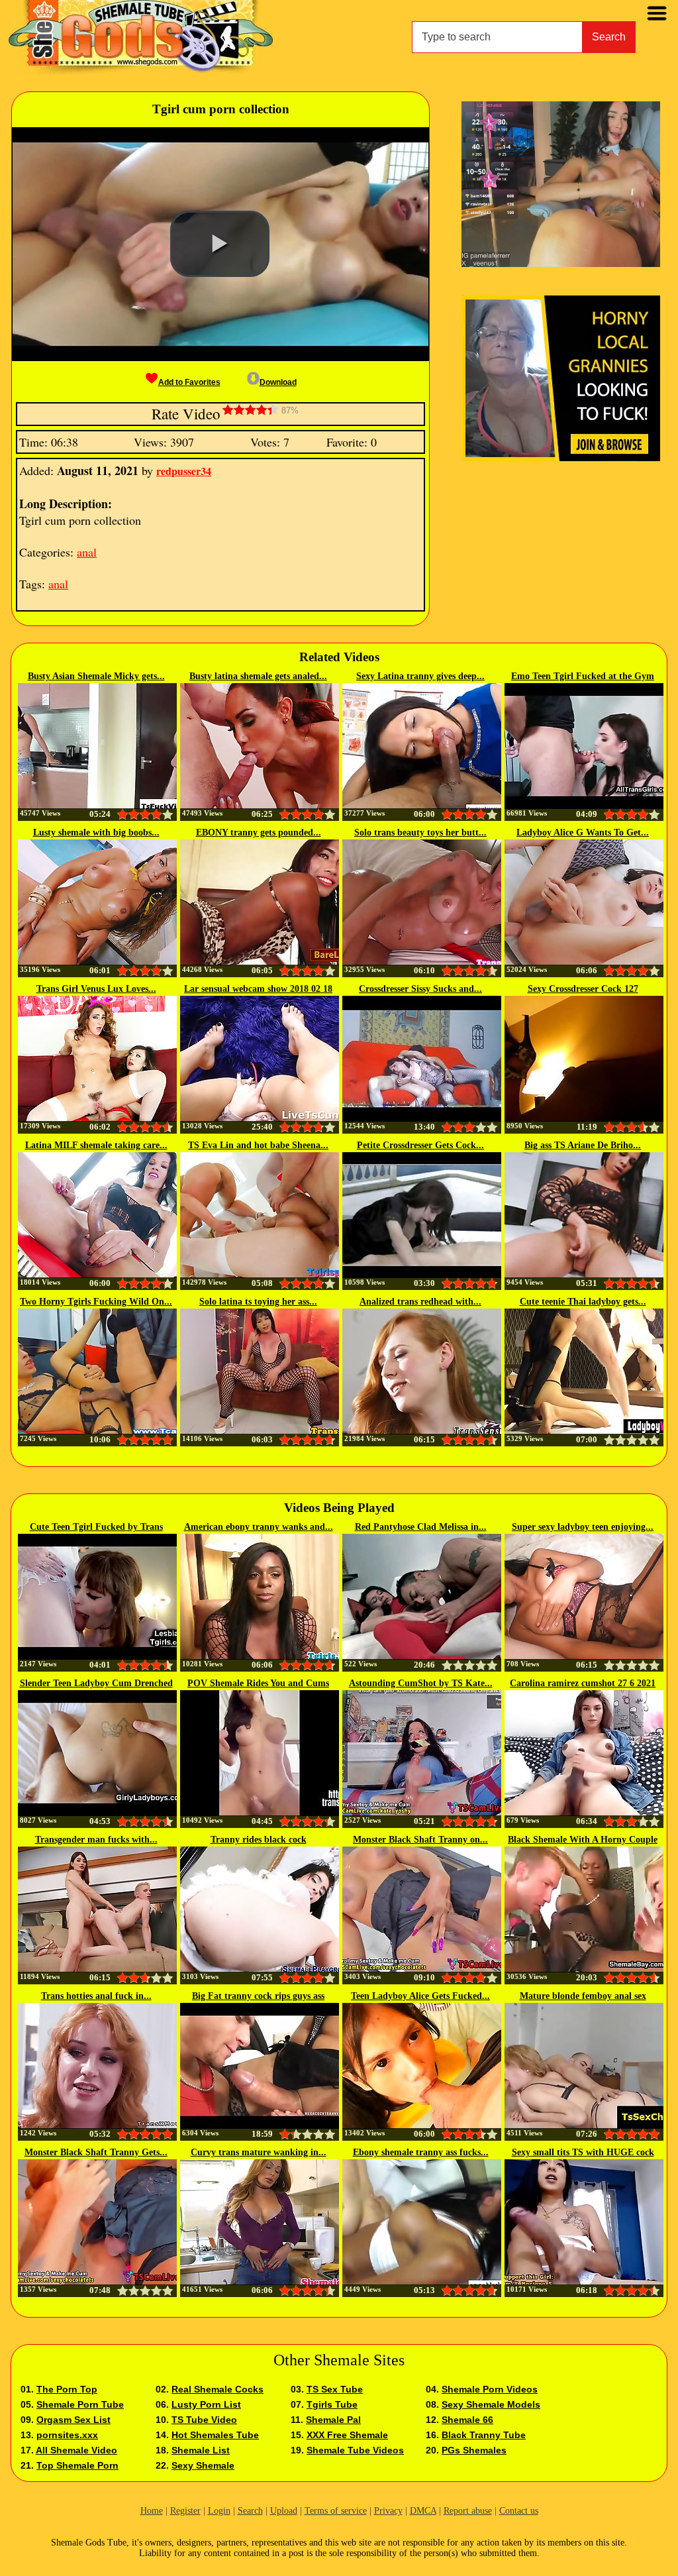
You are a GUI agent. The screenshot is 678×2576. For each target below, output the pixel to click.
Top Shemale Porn (77, 2465)
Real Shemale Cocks (218, 2389)
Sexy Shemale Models (491, 2404)
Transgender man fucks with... (96, 1840)
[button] (220, 244)
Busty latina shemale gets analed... (258, 676)
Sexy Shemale (203, 2465)
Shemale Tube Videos (355, 2450)
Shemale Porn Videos (490, 2389)
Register (185, 2511)
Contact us (519, 2511)
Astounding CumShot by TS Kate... (421, 1683)
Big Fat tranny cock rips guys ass (258, 1996)
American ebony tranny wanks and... (259, 1527)
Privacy (388, 2511)
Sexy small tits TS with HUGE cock (583, 2152)
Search (609, 37)
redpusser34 (184, 471)
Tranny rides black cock (259, 1840)
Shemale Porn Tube (80, 2404)
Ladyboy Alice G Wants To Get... (583, 832)
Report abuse (468, 2511)
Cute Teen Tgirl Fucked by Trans (96, 1527)
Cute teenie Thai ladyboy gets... (583, 1302)
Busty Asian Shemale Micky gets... (96, 676)
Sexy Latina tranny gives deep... (420, 676)
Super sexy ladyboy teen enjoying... (583, 1527)
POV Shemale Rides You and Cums (258, 1683)
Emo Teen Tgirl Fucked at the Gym (583, 676)
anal (87, 552)
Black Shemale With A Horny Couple (583, 1840)
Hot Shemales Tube (215, 2435)
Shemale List (201, 2450)
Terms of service (336, 2511)
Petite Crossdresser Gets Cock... (420, 1145)
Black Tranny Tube (484, 2435)
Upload (284, 2511)
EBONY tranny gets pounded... (259, 832)
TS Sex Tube (335, 2389)
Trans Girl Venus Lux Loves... (96, 989)
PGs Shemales (474, 2450)
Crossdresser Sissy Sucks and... (420, 989)
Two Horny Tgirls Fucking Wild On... (96, 1302)
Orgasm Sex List (73, 2420)
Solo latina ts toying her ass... (258, 1302)
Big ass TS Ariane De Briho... (583, 1145)
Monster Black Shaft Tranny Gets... (96, 2152)
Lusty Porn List (206, 2404)
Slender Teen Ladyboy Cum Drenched (96, 1683)
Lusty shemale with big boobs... (96, 832)
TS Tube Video (204, 2420)
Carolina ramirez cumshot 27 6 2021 (583, 1683)
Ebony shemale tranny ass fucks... (421, 2152)
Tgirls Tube (332, 2404)
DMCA (423, 2511)
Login (219, 2511)
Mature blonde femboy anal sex (583, 1996)
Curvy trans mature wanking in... (259, 2152)
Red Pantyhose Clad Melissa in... (421, 1527)
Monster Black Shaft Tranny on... (420, 1840)
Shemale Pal (333, 2420)
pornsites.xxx (67, 2435)
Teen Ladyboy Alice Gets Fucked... (420, 1996)
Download (278, 382)
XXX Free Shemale (347, 2435)
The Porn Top (67, 2389)
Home (152, 2511)
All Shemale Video (76, 2450)
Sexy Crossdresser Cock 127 (583, 989)
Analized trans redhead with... (420, 1302)
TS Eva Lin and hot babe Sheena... (258, 1145)
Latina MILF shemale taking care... (96, 1145)
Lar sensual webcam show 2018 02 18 (258, 989)
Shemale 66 (467, 2420)
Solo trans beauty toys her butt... (420, 832)
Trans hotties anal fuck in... (96, 1996)
